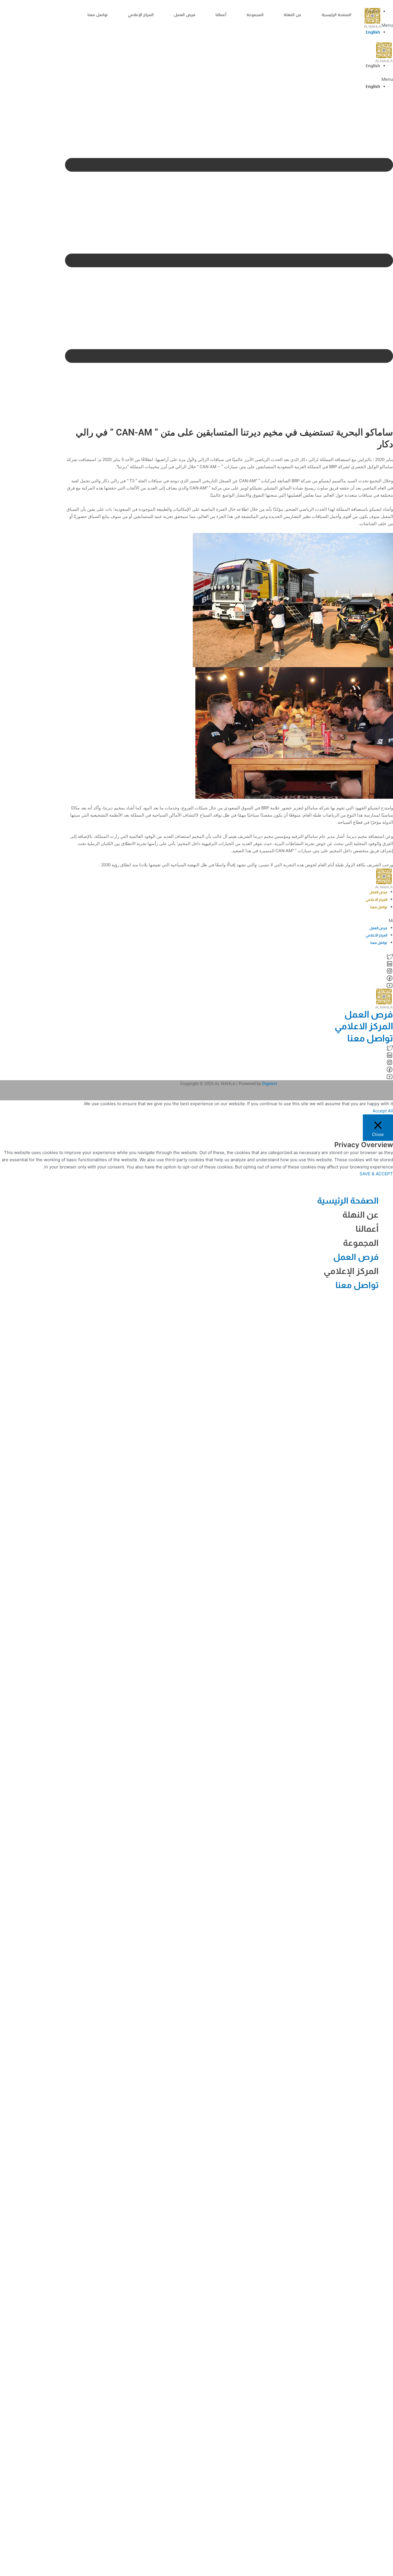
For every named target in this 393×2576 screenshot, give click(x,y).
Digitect (270, 1084)
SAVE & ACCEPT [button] (376, 1174)
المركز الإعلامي (141, 15)
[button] (229, 79)
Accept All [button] (383, 1111)
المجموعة (255, 15)
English (373, 32)
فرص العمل (185, 15)
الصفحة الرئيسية (336, 15)
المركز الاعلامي (376, 900)
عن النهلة (293, 15)
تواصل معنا (98, 15)
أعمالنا (221, 15)
